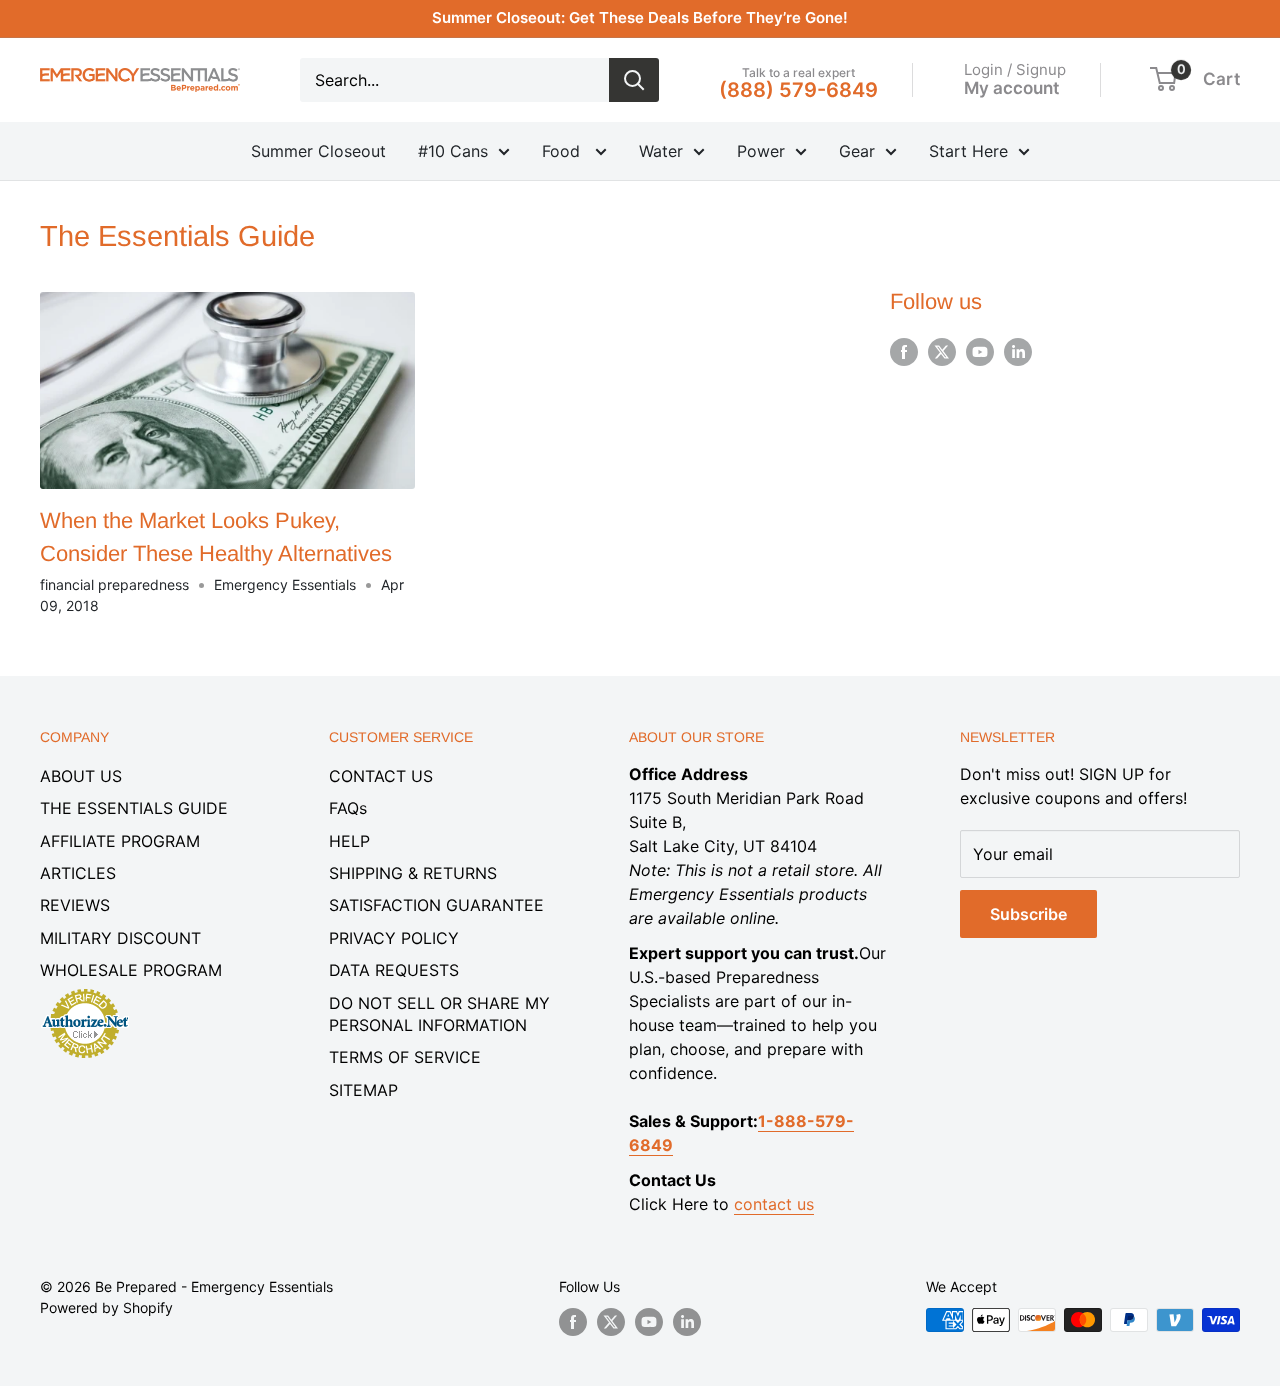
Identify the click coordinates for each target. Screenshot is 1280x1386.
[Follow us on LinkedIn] (1018, 352)
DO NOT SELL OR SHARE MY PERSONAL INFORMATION (439, 1014)
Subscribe (1028, 914)
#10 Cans (453, 151)
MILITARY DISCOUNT (120, 938)
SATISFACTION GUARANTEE (436, 905)
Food (563, 151)
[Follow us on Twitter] (942, 352)
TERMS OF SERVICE (405, 1057)
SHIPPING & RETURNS (413, 873)
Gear (857, 151)
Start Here (968, 151)
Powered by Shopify (106, 1307)
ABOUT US (81, 776)
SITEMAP (363, 1090)
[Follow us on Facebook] (904, 352)
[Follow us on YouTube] (980, 352)
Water (661, 151)
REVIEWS (75, 905)
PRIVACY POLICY (394, 938)
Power (761, 151)
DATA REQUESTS (394, 970)
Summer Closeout (318, 151)
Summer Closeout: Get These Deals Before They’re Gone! (640, 17)
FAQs (348, 808)
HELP (349, 841)
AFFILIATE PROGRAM (120, 841)
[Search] (634, 80)
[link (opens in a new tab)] (85, 992)
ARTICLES (78, 873)
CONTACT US (381, 776)
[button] (1163, 79)
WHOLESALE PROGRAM (131, 970)
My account (1011, 87)
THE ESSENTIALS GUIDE (134, 808)
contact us (774, 1204)
